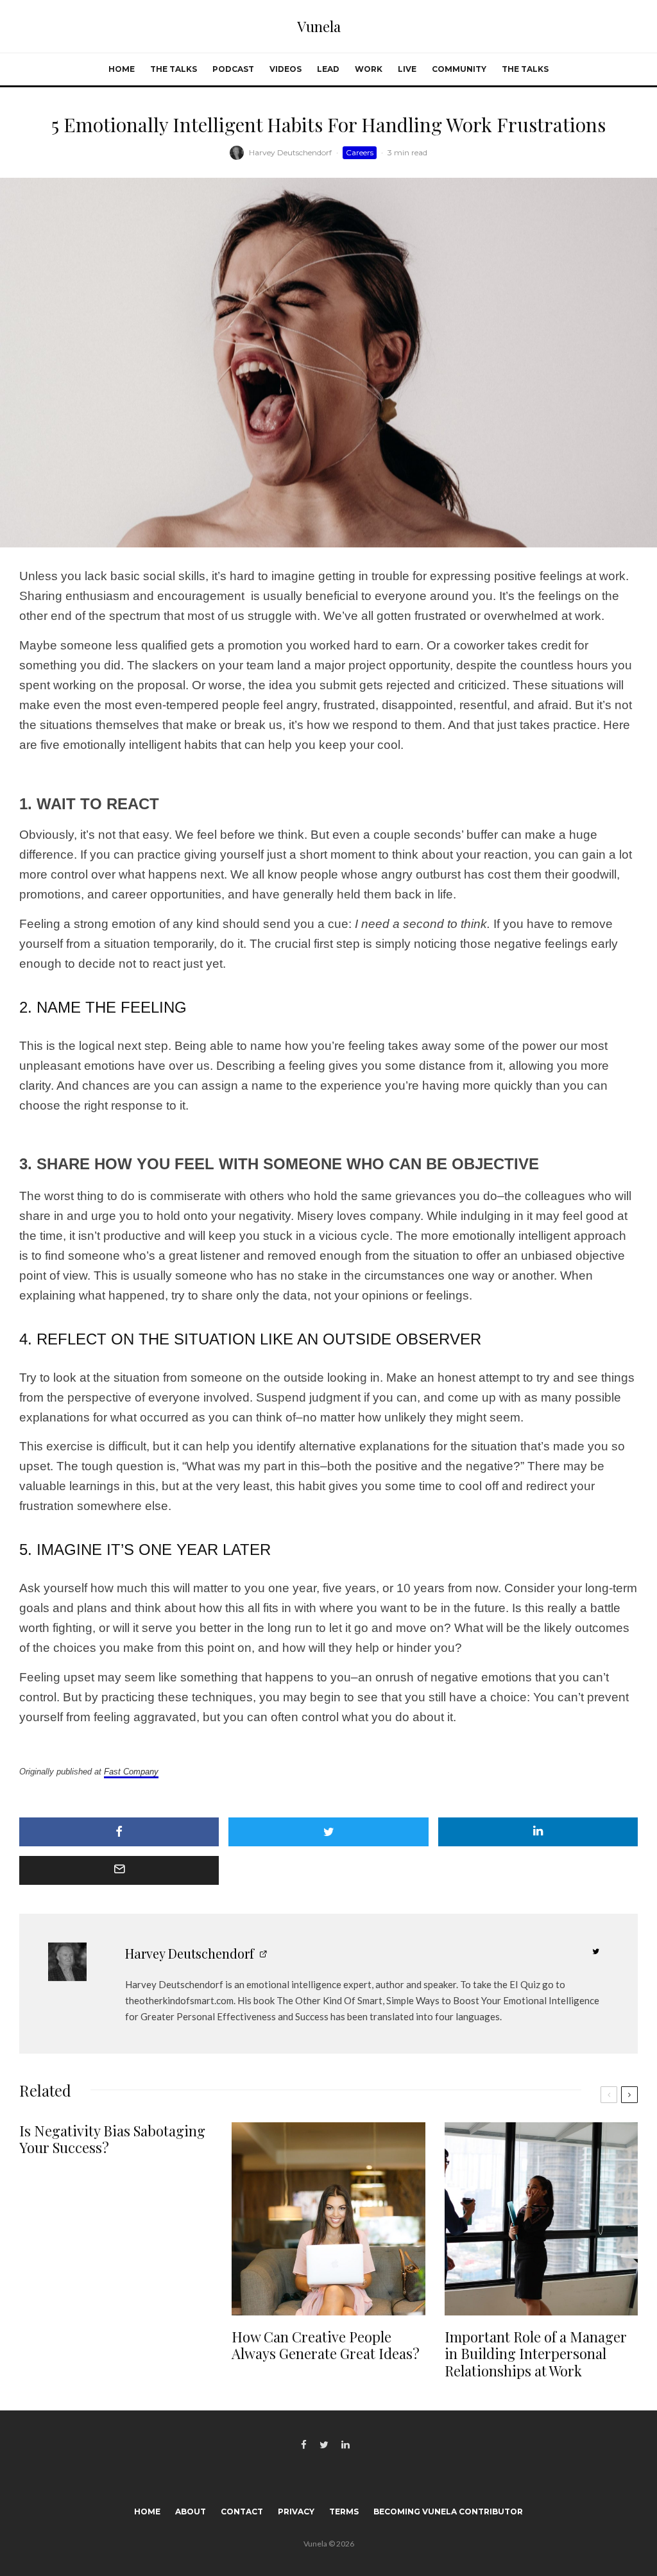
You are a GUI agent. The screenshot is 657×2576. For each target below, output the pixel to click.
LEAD (328, 69)
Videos (286, 69)
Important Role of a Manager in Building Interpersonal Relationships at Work (536, 2354)
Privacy (296, 2512)
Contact (242, 2512)
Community (459, 69)
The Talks (174, 69)
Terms (344, 2512)
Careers (360, 152)
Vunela (319, 26)
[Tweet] (328, 1832)
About (191, 2512)
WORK (369, 69)
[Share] (119, 1832)
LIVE (407, 69)
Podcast (233, 69)
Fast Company (131, 1772)
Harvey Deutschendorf (290, 152)
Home (122, 69)
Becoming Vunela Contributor (448, 2512)
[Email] (119, 1870)
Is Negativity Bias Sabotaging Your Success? (112, 2139)
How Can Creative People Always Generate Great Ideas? (326, 2345)
